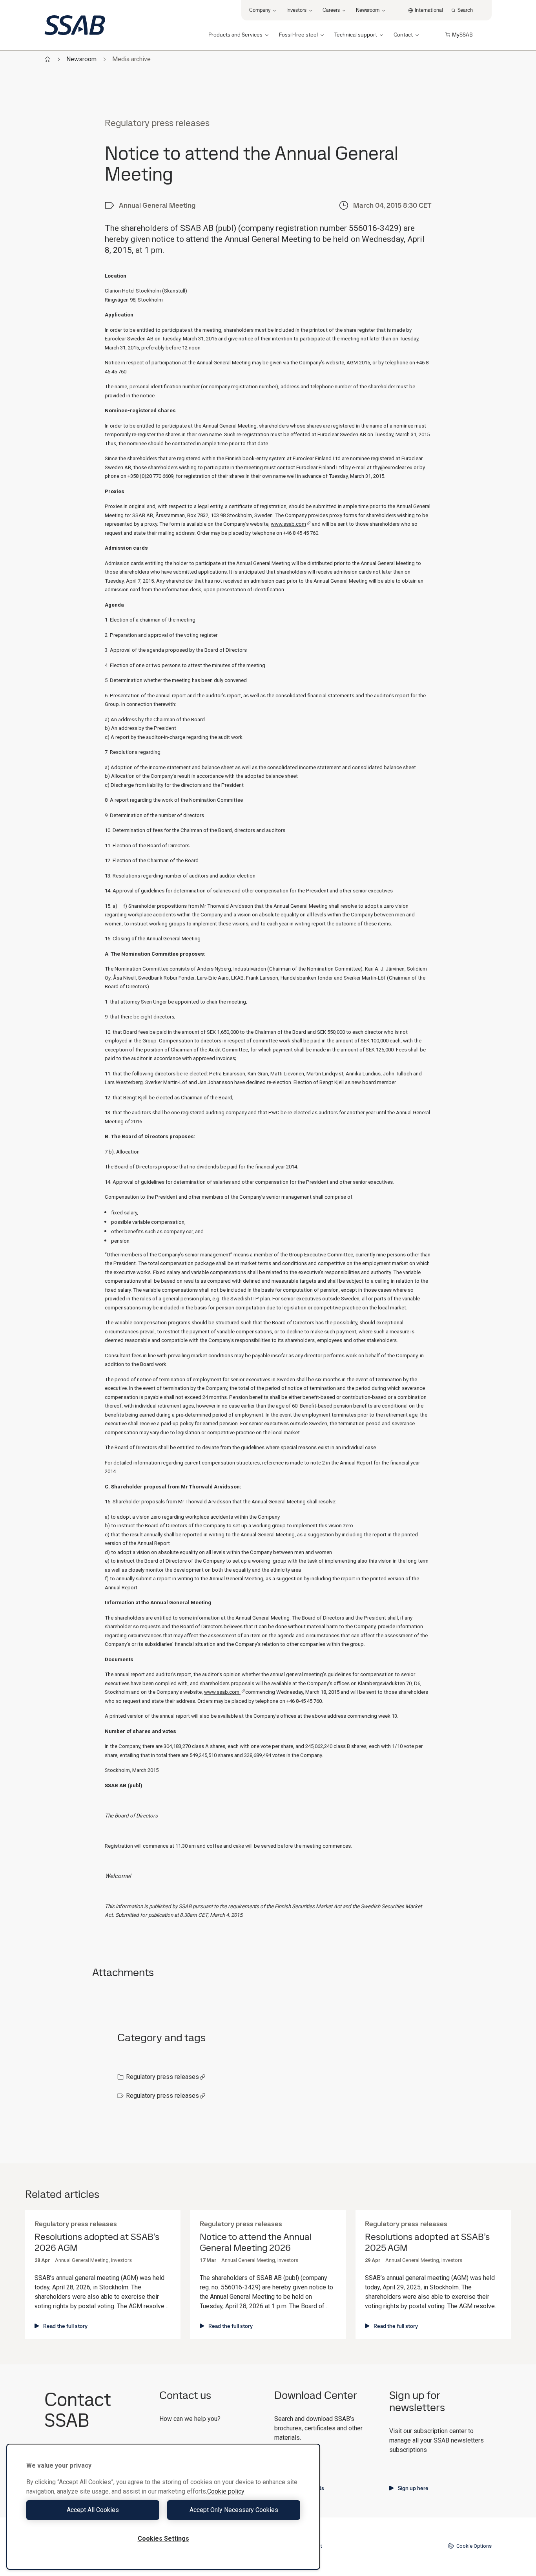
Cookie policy (226, 2491)
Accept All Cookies (93, 2510)
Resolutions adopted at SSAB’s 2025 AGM (427, 2243)
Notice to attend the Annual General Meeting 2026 (256, 2243)
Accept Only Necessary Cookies (234, 2510)
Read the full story (65, 2326)
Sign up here (413, 2488)
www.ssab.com (288, 524)
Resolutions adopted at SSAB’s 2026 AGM (97, 2243)
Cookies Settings (163, 2539)
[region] (163, 2507)
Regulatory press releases (162, 2077)
